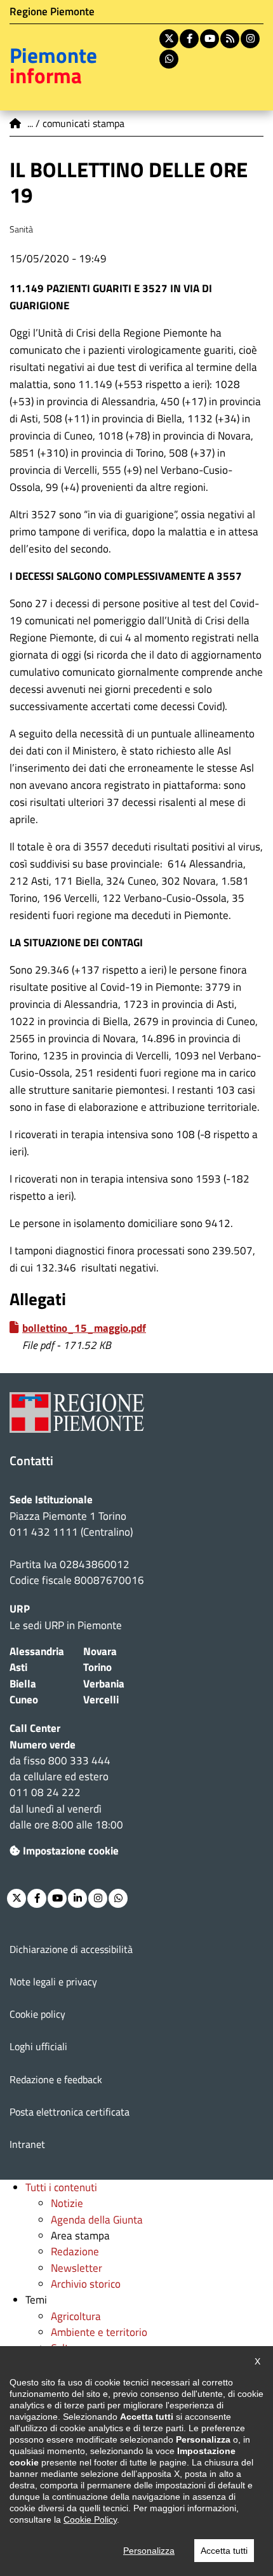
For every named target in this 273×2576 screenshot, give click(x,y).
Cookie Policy (90, 2519)
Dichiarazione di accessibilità (71, 1949)
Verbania (104, 1684)
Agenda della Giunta (97, 2220)
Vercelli (101, 1700)
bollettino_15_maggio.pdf (84, 1328)
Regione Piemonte (52, 11)
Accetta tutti (224, 2551)
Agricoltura (76, 2316)
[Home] (16, 123)
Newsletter (77, 2268)
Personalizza (149, 2551)
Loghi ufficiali (38, 2046)
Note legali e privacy (53, 1982)
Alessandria (37, 1651)
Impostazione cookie (71, 1851)
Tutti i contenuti (61, 2187)
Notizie (67, 2203)
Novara (100, 1651)
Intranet (27, 2144)
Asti (18, 1667)
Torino (97, 1667)
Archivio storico (86, 2284)
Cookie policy (37, 2014)
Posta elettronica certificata (70, 2112)
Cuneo (24, 1700)
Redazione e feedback (56, 2079)
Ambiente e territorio (99, 2332)
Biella (23, 1684)
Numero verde (43, 1745)
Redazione (75, 2251)
